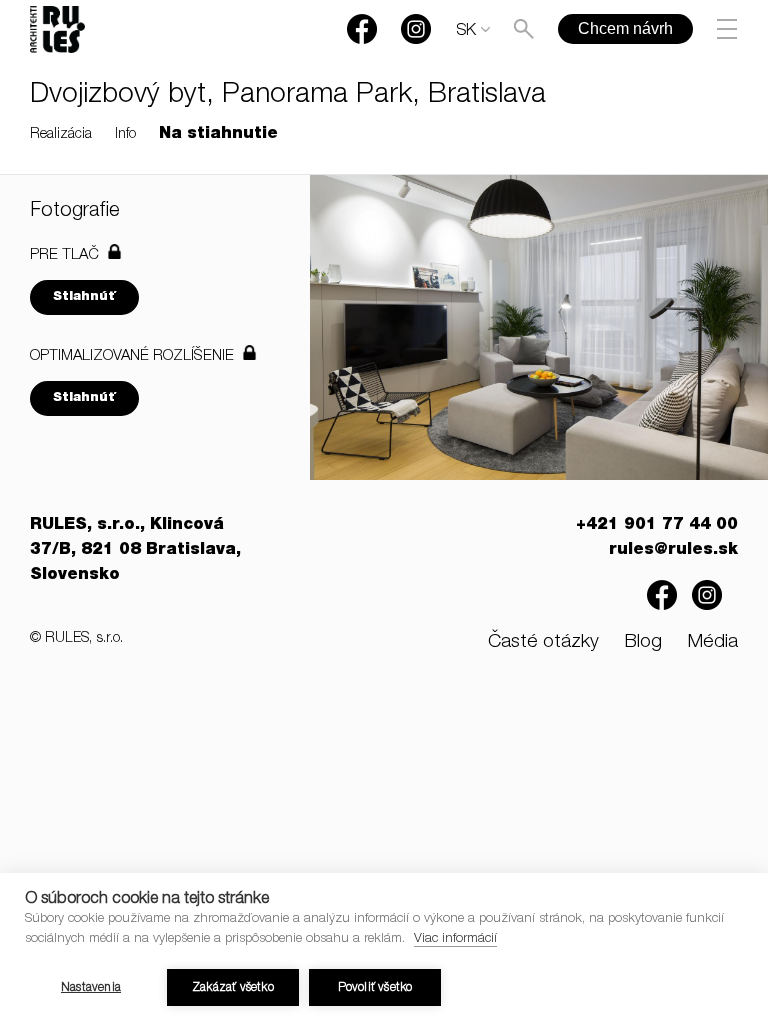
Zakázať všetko (233, 988)
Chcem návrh (625, 28)
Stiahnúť (84, 297)
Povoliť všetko (375, 988)
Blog (643, 642)
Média (712, 642)
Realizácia (61, 135)
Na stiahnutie (218, 135)
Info (125, 135)
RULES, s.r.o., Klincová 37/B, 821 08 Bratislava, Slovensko (135, 551)
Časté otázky (543, 642)
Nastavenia (91, 988)
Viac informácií (455, 939)
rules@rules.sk (673, 551)
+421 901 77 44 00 (657, 526)
